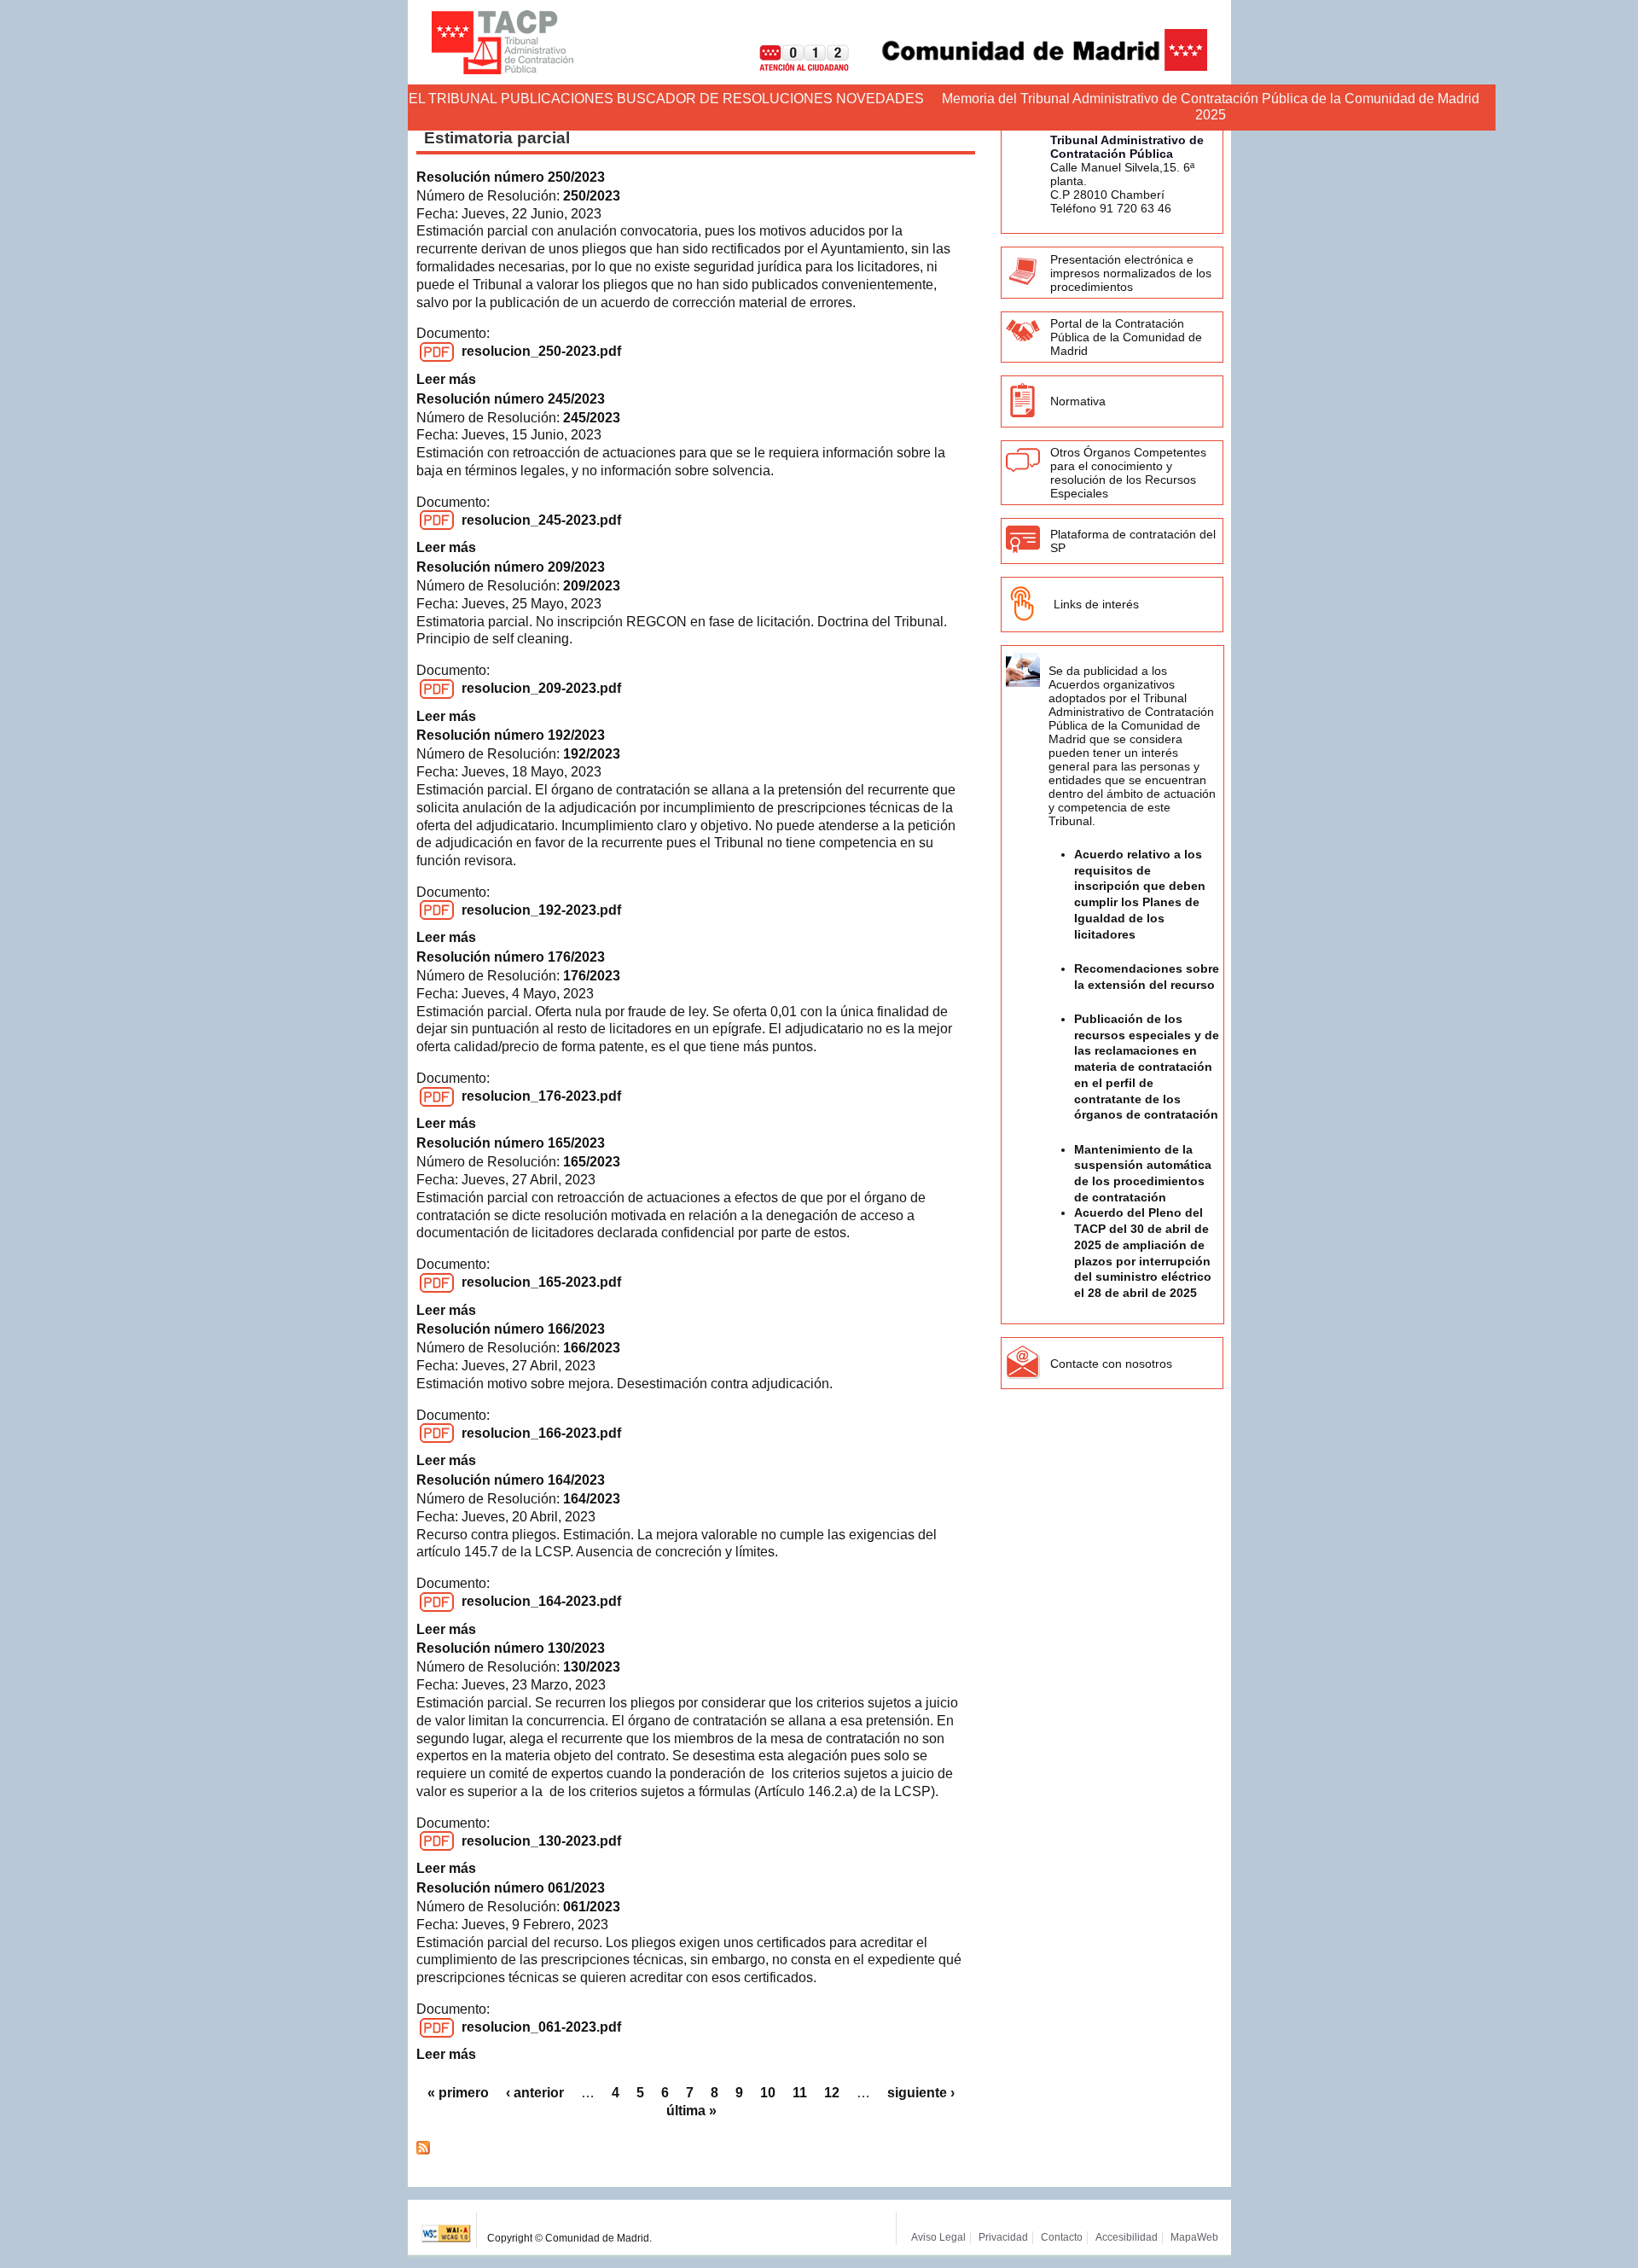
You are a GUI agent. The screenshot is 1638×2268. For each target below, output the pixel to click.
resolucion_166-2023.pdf (541, 1433)
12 (832, 2093)
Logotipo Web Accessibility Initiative (447, 2230)
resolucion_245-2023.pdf (541, 520)
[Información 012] (791, 66)
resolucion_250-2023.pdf (541, 351)
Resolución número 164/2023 (511, 1480)
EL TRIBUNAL (453, 99)
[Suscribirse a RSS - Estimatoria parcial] (423, 2150)
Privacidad (1003, 2237)
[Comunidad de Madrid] (1030, 66)
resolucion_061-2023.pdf (541, 2027)
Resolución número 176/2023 (511, 957)
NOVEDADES (880, 99)
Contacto (1062, 2237)
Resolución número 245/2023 (511, 399)
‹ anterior (535, 2093)
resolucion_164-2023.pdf (541, 1601)
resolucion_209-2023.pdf (541, 688)
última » (691, 2111)
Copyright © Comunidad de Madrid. (569, 2238)
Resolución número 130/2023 (511, 1648)
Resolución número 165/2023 (511, 1143)
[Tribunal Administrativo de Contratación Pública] (502, 42)
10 (768, 2093)
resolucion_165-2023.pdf (541, 1282)
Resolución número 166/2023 (511, 1329)
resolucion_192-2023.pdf (541, 910)
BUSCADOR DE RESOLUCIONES (725, 99)
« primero (458, 2093)
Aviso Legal (938, 2237)
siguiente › (921, 2093)
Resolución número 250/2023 (511, 177)
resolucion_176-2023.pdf (541, 1096)
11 (800, 2093)
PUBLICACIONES (557, 99)
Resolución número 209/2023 (511, 567)
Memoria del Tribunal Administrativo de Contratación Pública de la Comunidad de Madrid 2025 (1211, 107)
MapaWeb (1194, 2237)
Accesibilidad (1127, 2237)
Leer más (446, 379)
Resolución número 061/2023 (511, 1888)
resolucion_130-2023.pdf (541, 1841)
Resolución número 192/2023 (511, 735)
